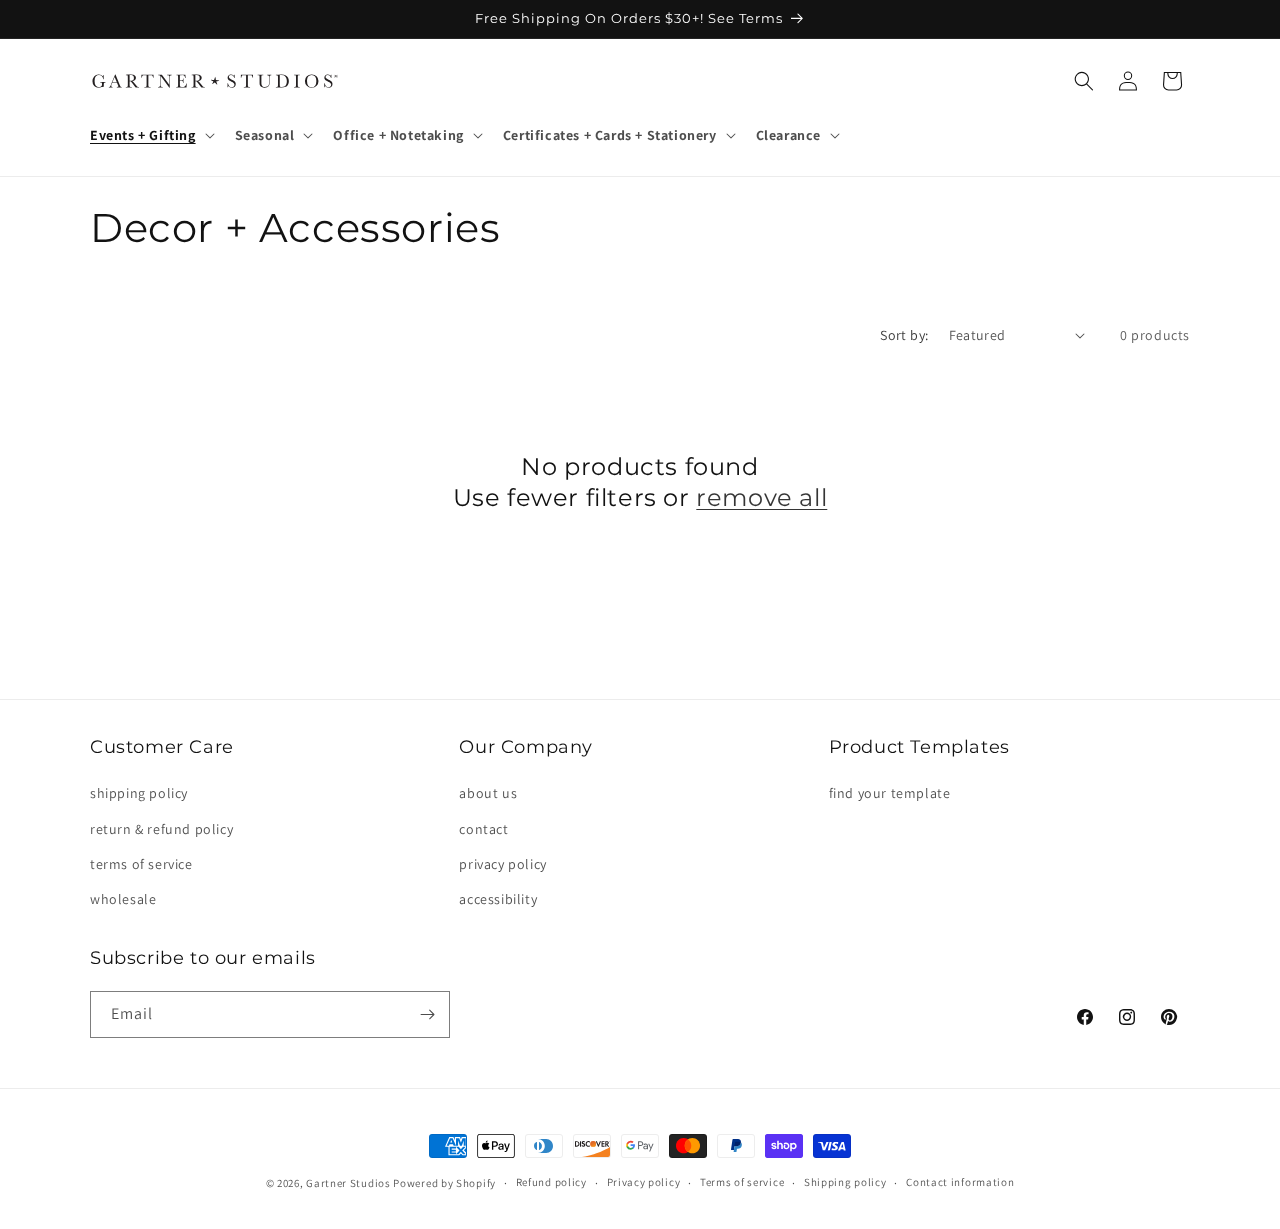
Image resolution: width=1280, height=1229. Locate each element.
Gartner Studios (348, 1183)
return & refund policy (161, 829)
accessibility (498, 899)
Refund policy (551, 1182)
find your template (890, 793)
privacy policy (502, 864)
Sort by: (904, 335)
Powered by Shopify (444, 1183)
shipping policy (139, 793)
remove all (761, 497)
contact (483, 829)
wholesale (123, 899)
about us (488, 793)
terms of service (141, 864)
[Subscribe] (427, 1014)
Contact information (960, 1182)
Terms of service (742, 1182)
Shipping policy (845, 1182)
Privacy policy (644, 1182)
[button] (150, 135)
